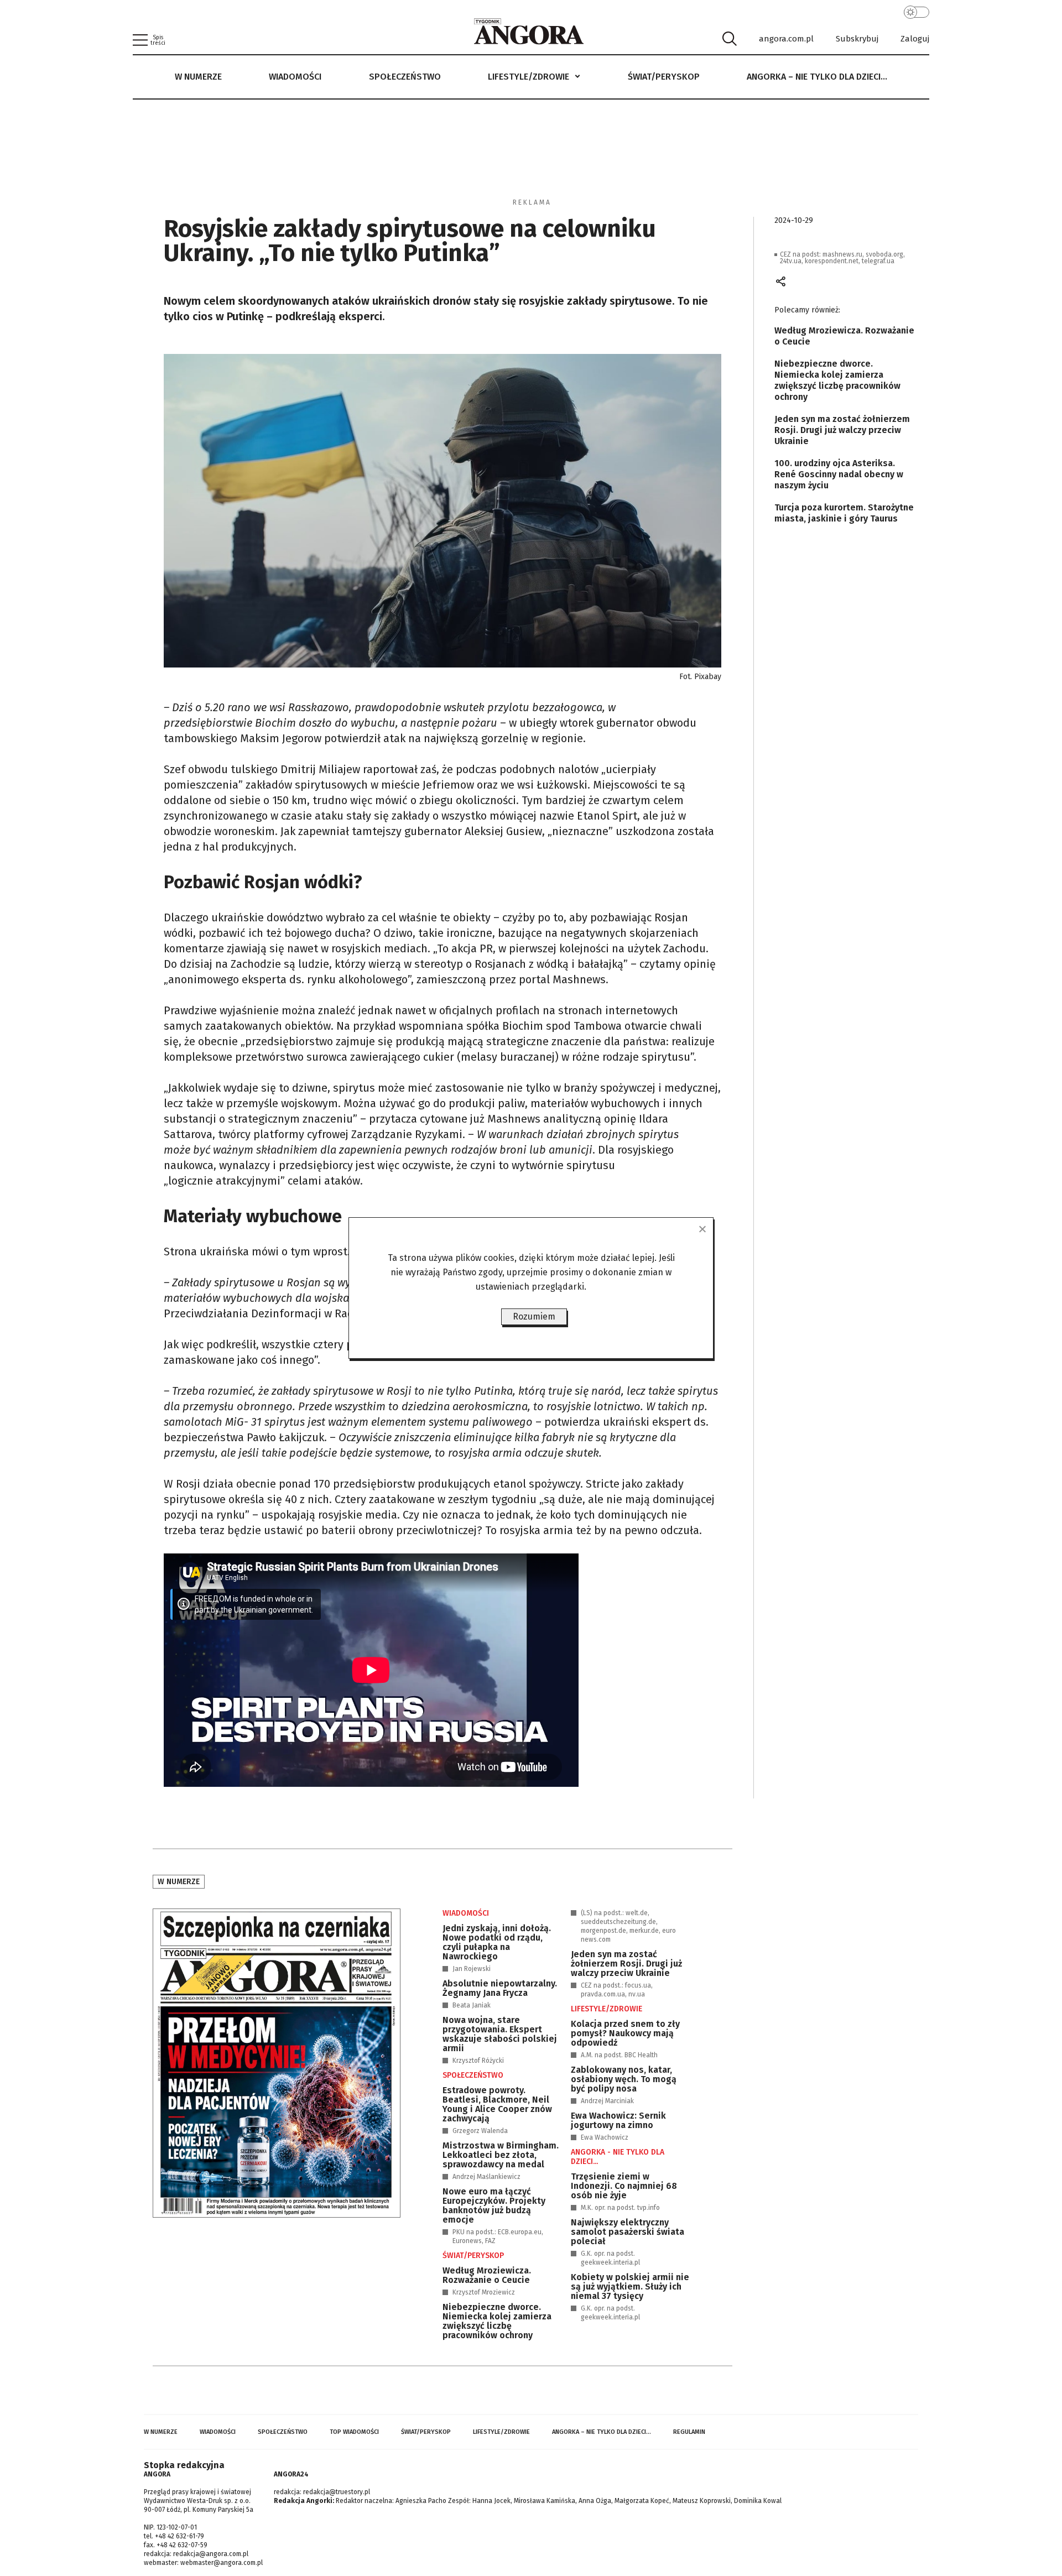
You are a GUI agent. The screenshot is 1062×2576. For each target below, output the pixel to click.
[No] (702, 1229)
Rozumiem (534, 1316)
